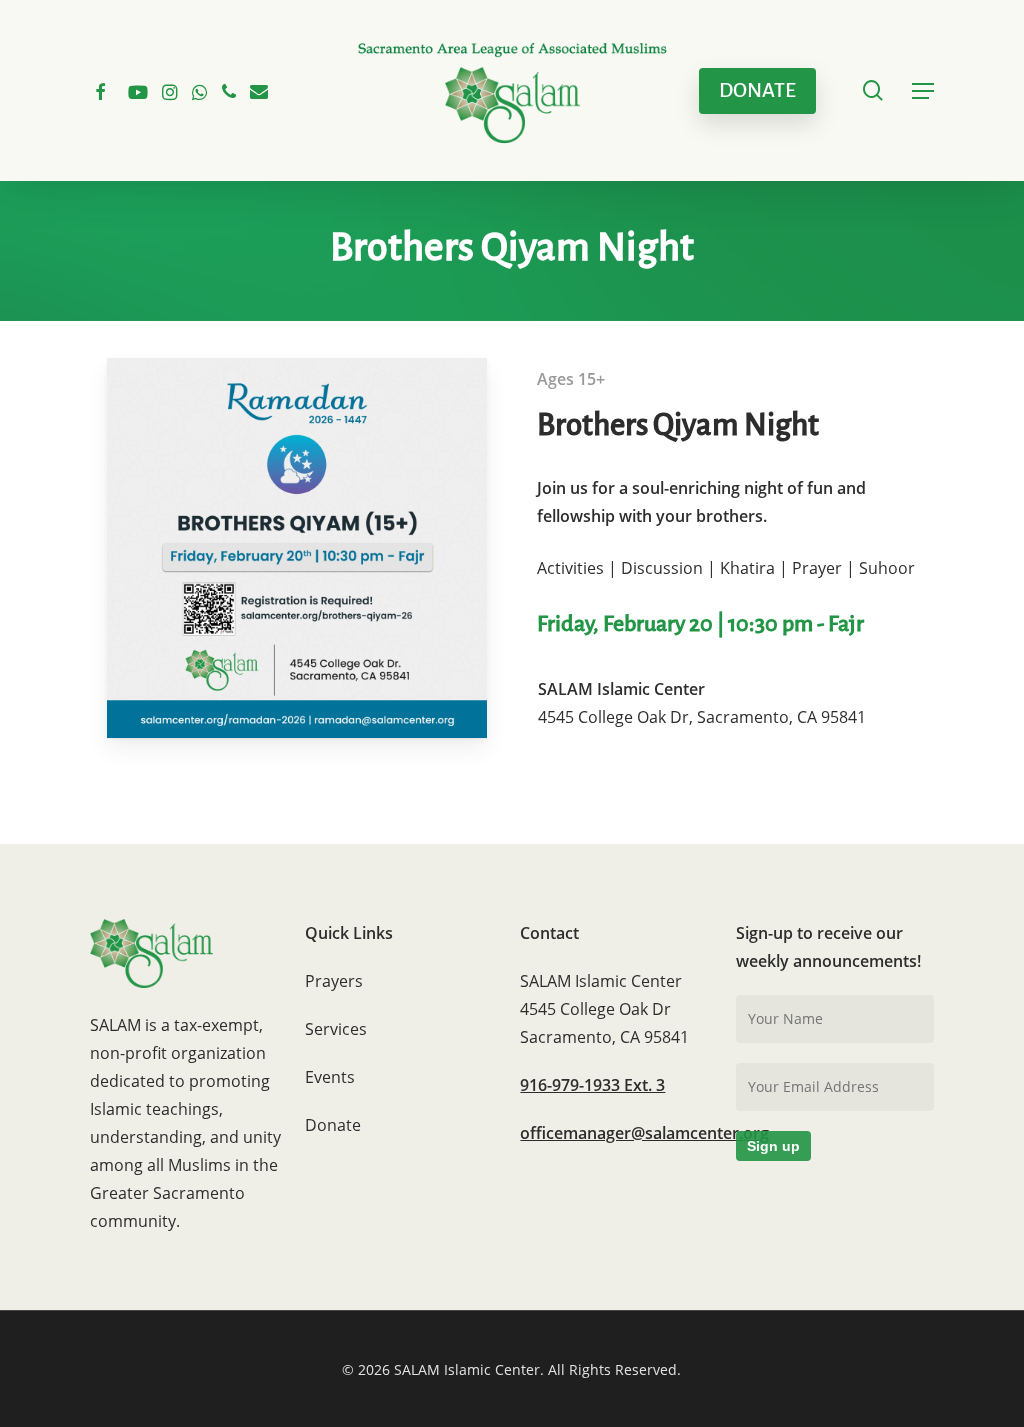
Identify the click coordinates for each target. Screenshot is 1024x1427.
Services (336, 1029)
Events (330, 1077)
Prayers (334, 981)
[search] (873, 90)
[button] (923, 91)
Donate (333, 1125)
